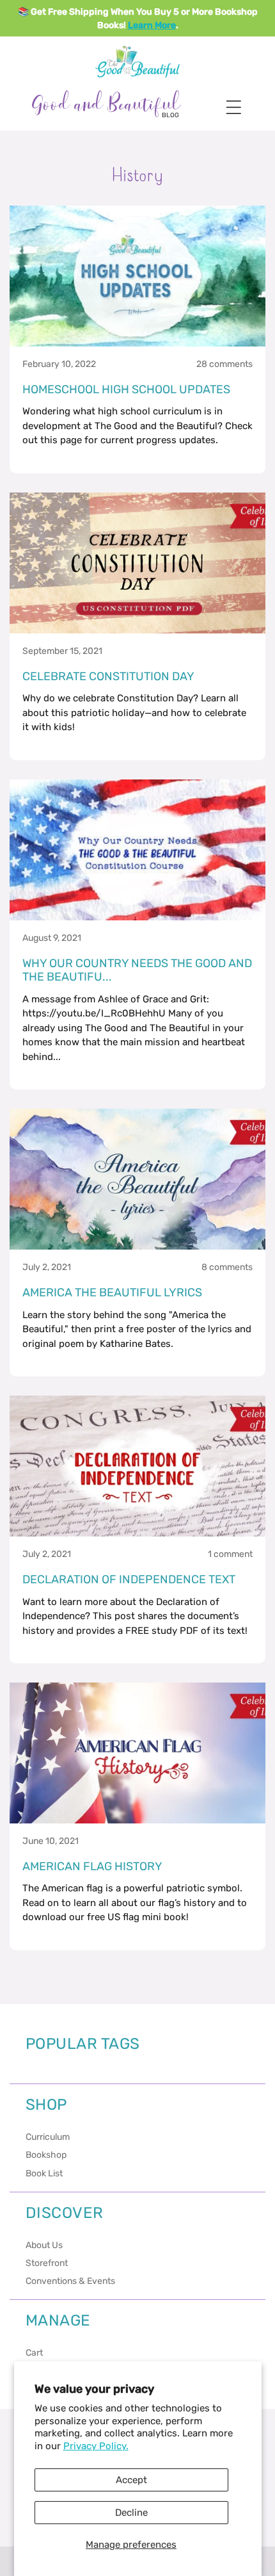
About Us (44, 2245)
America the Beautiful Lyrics (112, 1293)
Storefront (47, 2263)
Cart (34, 2353)
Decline (131, 2513)
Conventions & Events (70, 2281)
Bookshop (46, 2155)
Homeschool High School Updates (126, 390)
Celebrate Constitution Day (108, 677)
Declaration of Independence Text (129, 1580)
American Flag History (92, 1867)
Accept (131, 2480)
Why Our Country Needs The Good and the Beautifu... (137, 971)
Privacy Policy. (96, 2446)
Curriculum (48, 2137)
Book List (44, 2173)
